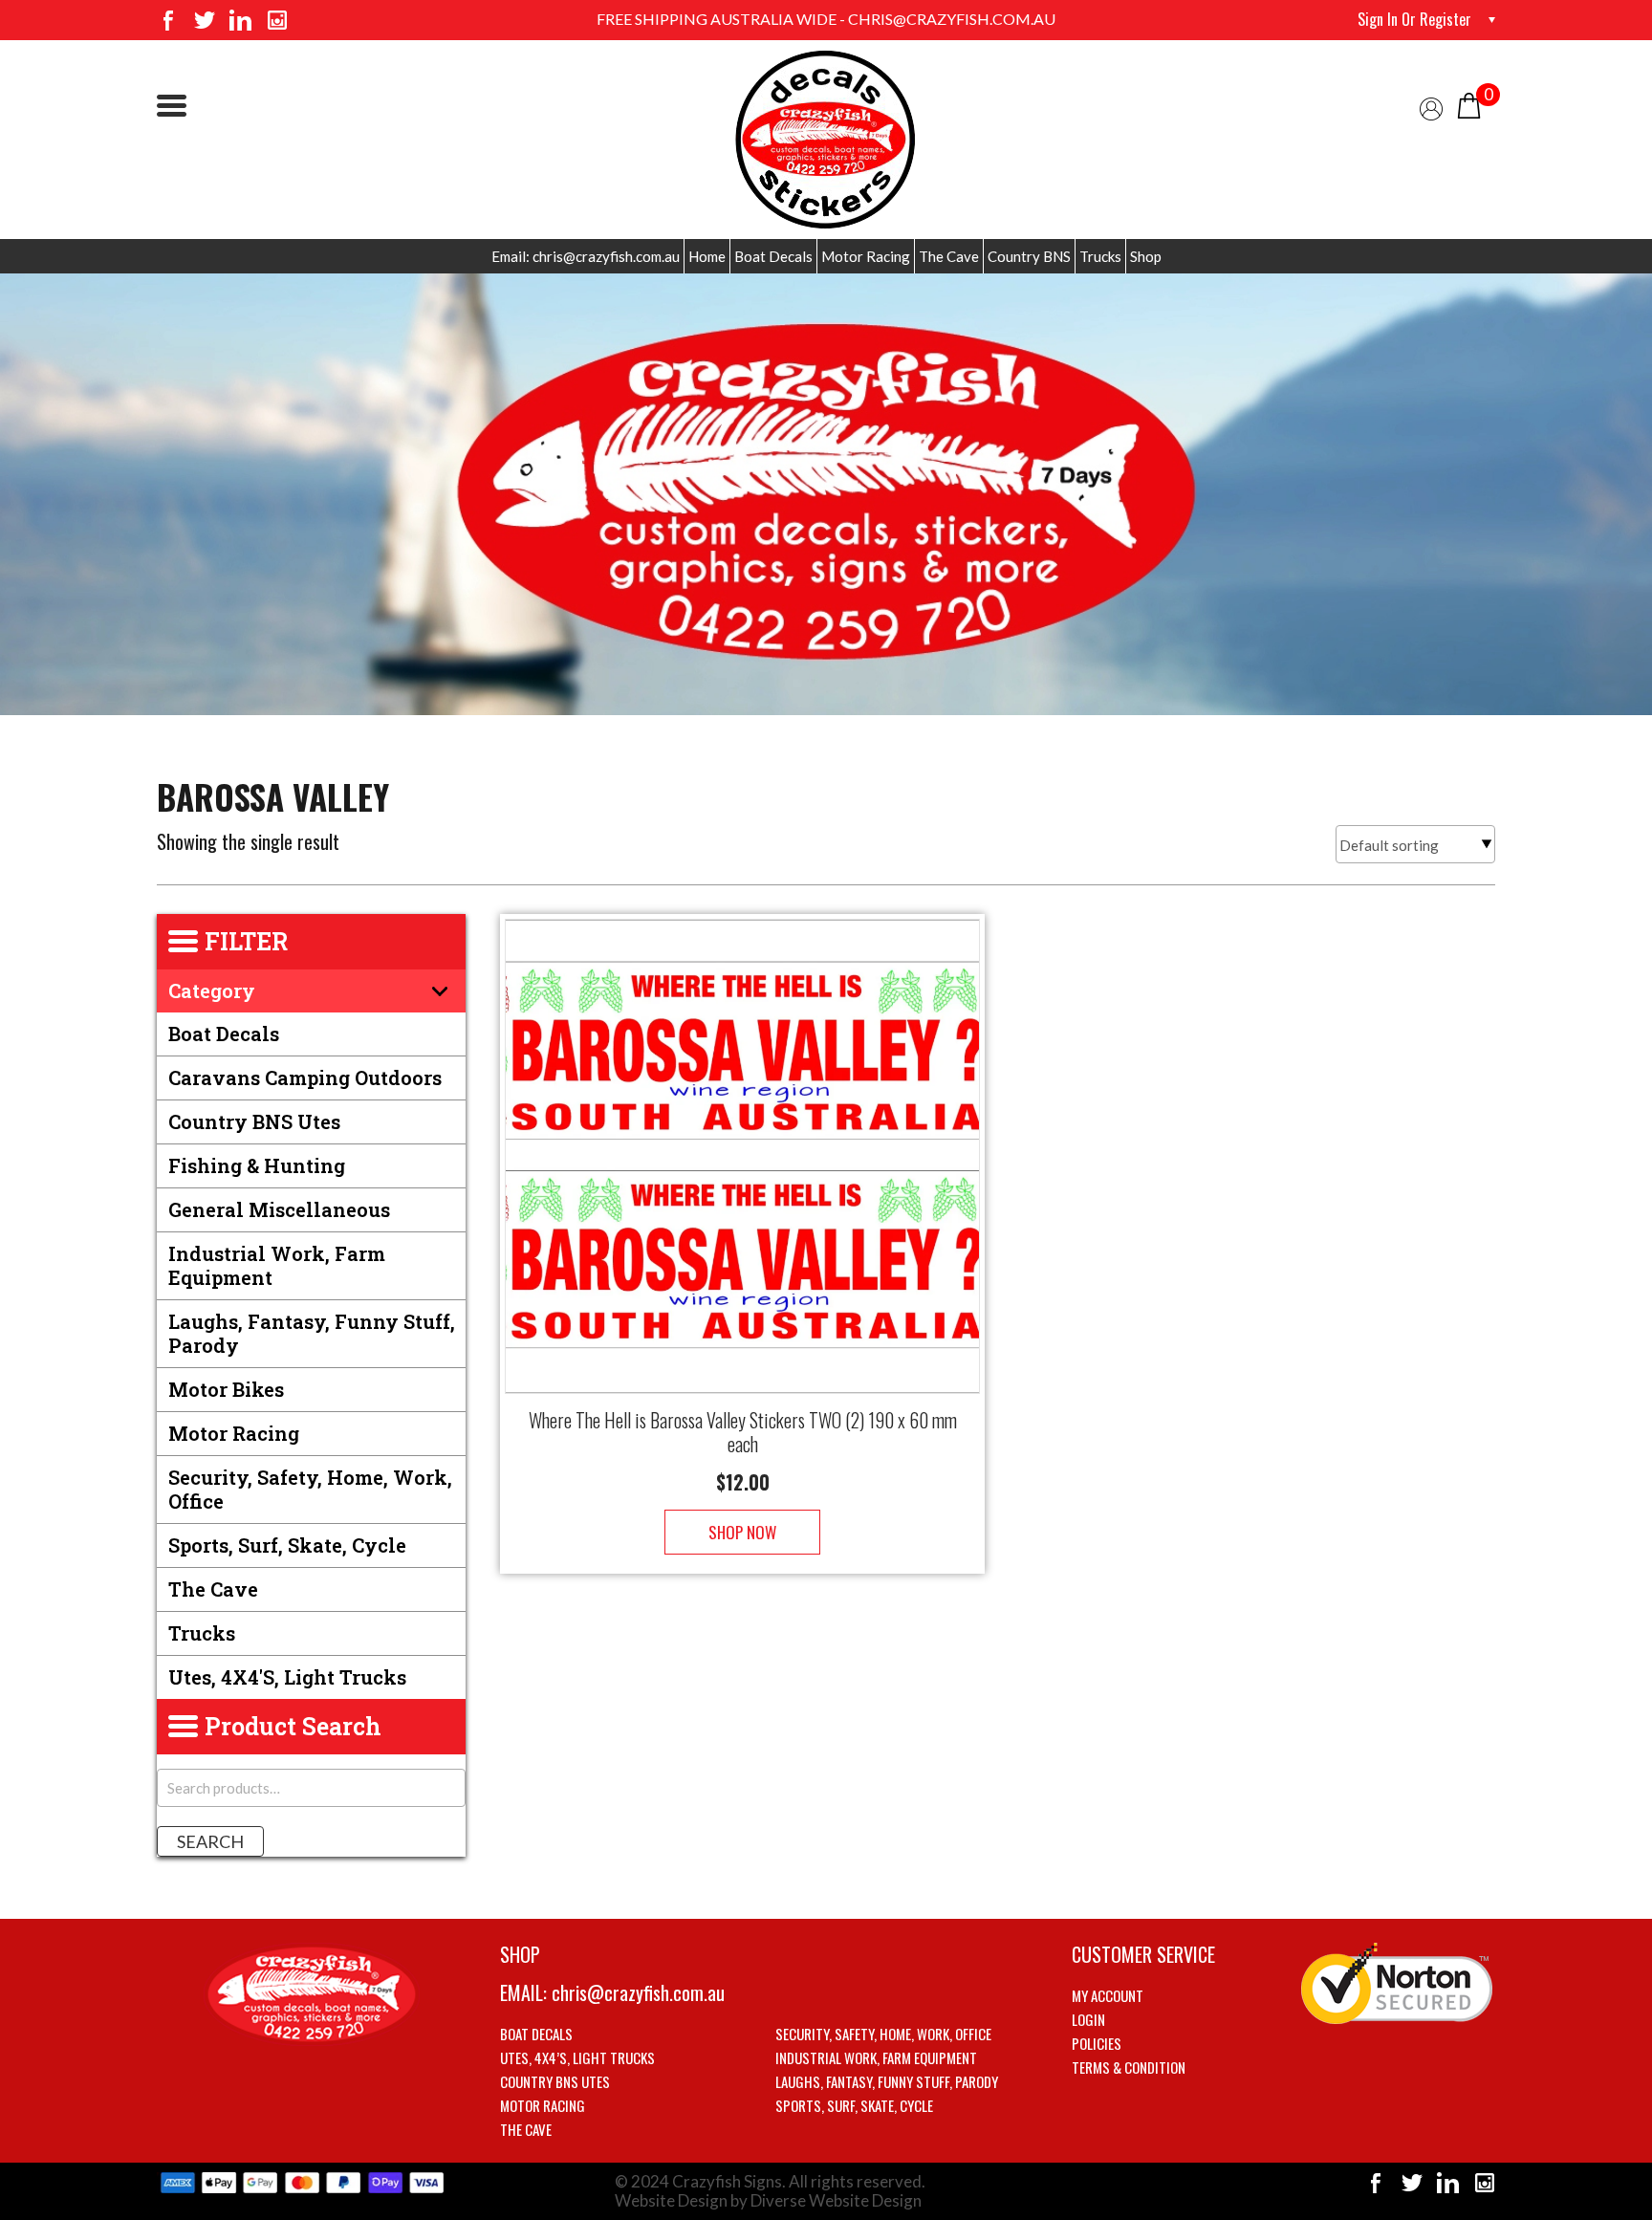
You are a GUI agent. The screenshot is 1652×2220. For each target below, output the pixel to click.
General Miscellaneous (279, 1209)
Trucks (1100, 256)
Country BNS (1029, 256)
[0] (1469, 104)
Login (1088, 2019)
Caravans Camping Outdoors (305, 1077)
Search (210, 1841)
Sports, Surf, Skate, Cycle (287, 1545)
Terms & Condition (1129, 2067)
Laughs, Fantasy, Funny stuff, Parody (312, 1333)
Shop (1146, 256)
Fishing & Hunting (257, 1165)
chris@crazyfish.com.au (638, 1992)
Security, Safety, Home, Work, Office (310, 1489)
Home (707, 256)
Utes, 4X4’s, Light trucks (577, 2057)
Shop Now (742, 1532)
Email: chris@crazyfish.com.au (586, 256)
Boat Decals (773, 256)
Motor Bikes (226, 1389)
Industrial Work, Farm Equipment (277, 1265)
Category (212, 990)
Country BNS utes (254, 1121)
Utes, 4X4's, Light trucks (287, 1677)
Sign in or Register (1414, 19)
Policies (1097, 2043)
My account (1108, 1995)
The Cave (949, 256)
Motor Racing (866, 256)
